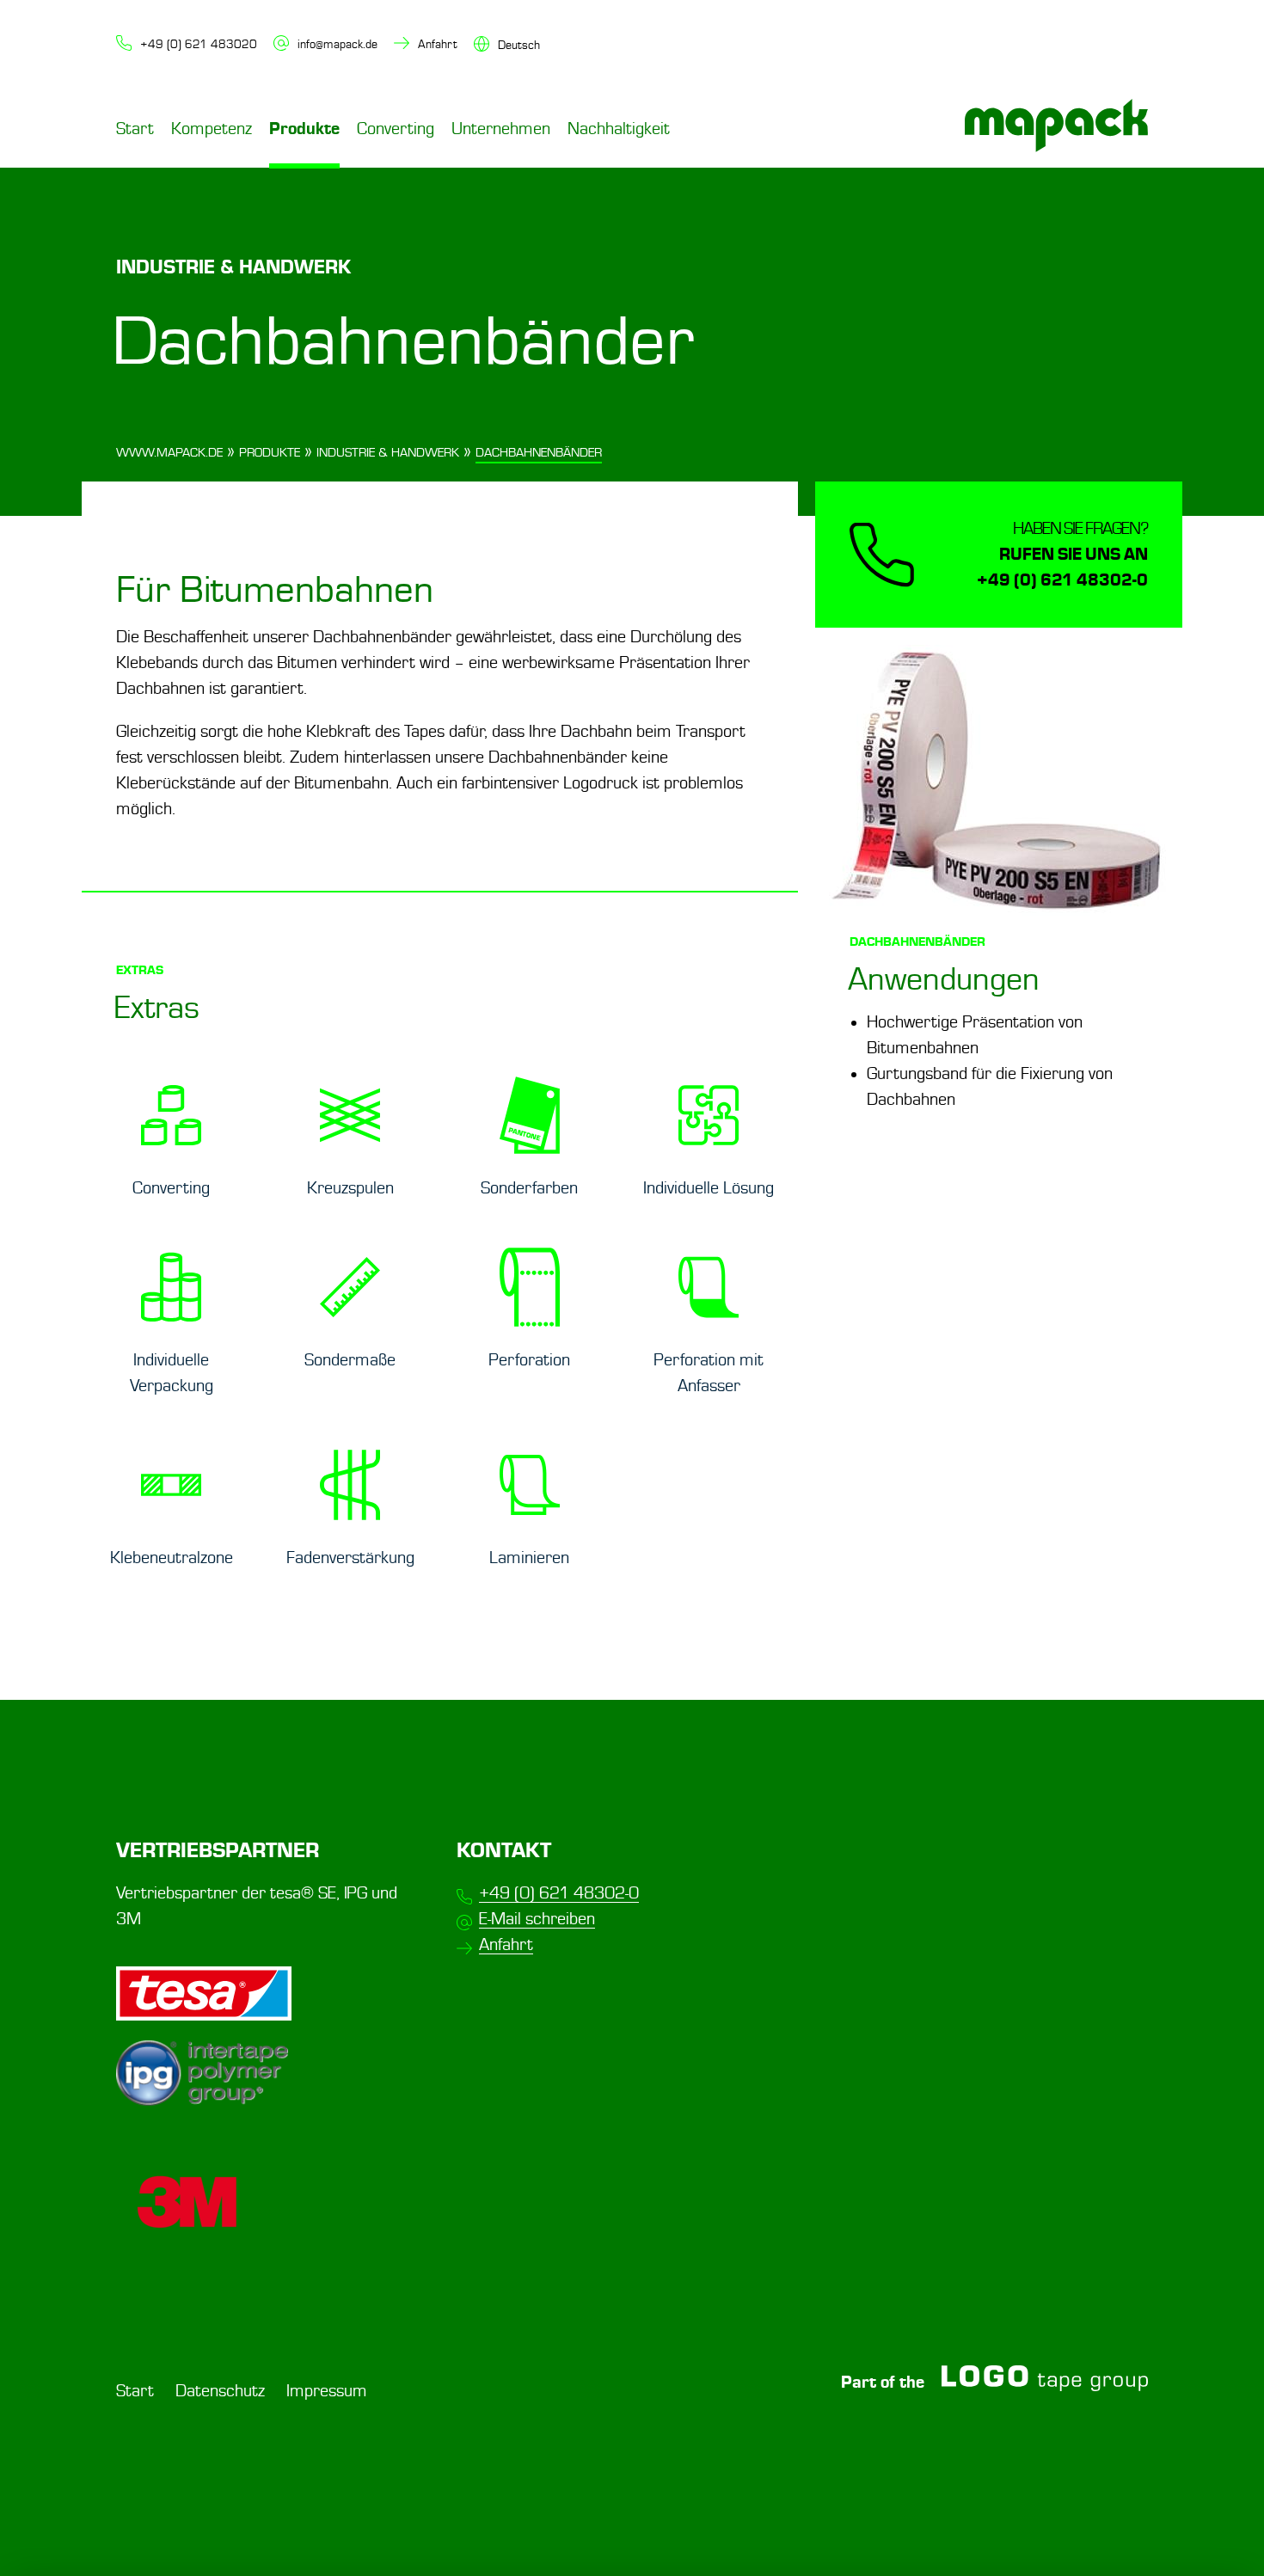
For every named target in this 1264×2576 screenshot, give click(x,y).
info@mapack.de (337, 44)
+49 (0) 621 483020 (199, 44)
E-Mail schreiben (537, 1919)
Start (135, 129)
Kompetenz (212, 129)
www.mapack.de (169, 453)
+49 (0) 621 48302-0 (559, 1893)
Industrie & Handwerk (388, 453)
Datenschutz (220, 2391)
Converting (396, 129)
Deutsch (519, 45)
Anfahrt (438, 44)
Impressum (327, 2391)
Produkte (304, 129)
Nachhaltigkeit (619, 129)
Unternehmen (501, 129)
